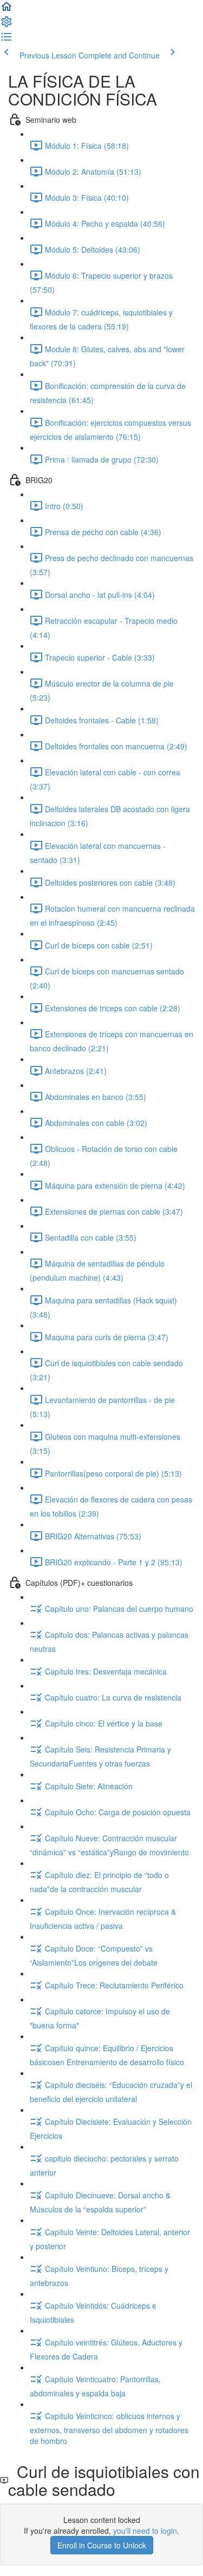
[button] (6, 10)
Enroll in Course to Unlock (102, 2545)
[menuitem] (6, 25)
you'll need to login (145, 2531)
